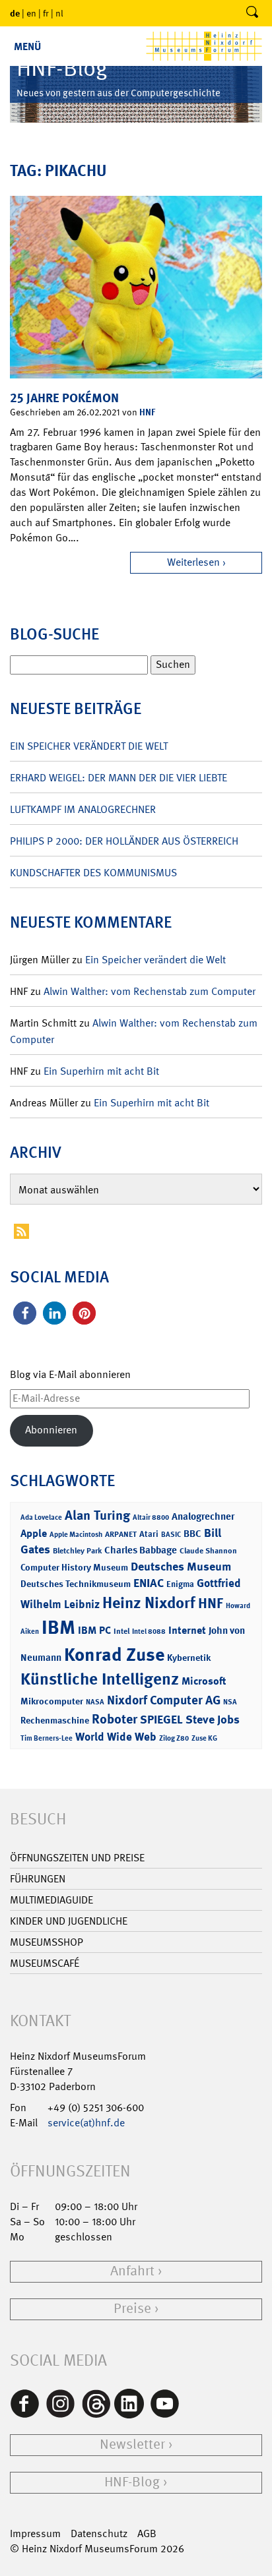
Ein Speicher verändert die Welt (89, 746)
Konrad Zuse (114, 1655)
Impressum (35, 2533)
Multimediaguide (51, 1900)
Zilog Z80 (174, 1738)
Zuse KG (204, 1738)
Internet (187, 1630)
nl (59, 13)
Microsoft (204, 1681)
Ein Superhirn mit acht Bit (101, 1071)
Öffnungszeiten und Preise (77, 1858)
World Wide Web (116, 1737)
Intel (121, 1631)
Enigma (180, 1584)
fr (46, 13)
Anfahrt (132, 2271)
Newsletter (132, 2444)
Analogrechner (203, 1516)
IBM (58, 1627)
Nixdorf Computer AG (164, 1700)
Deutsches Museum (181, 1567)
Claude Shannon (208, 1551)
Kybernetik (189, 1657)
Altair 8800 (151, 1517)
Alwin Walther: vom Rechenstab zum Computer (150, 991)
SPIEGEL (161, 1720)
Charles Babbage (141, 1550)
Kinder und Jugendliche (69, 1921)
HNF (147, 412)
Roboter (115, 1719)
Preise (132, 2309)
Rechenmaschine (55, 1720)
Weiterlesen (193, 562)
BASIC (171, 1535)
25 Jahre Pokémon (64, 398)
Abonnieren (51, 1430)
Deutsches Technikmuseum (76, 1583)
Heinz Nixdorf (149, 1603)
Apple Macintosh (76, 1535)
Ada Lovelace (41, 1517)
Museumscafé (45, 1963)
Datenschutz (99, 2533)
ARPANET (121, 1534)
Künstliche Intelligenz (100, 1679)
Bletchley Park (77, 1551)
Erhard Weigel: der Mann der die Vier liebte (119, 778)
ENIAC (149, 1583)
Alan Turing (97, 1515)
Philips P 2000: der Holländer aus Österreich (124, 841)
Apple (34, 1533)
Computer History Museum (74, 1567)
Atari (149, 1534)
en (31, 13)
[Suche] (252, 13)
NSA (230, 1702)
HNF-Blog (132, 2482)
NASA (95, 1702)
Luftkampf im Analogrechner (83, 809)
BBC (192, 1534)
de (15, 13)
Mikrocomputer (52, 1701)
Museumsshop (47, 1942)
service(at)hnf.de (86, 2123)
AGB (147, 2533)
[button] (25, 1313)
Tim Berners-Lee (47, 1738)
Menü (27, 46)
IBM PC (94, 1630)
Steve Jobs (213, 1720)
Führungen (38, 1879)
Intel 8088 (149, 1632)
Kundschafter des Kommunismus (93, 873)
